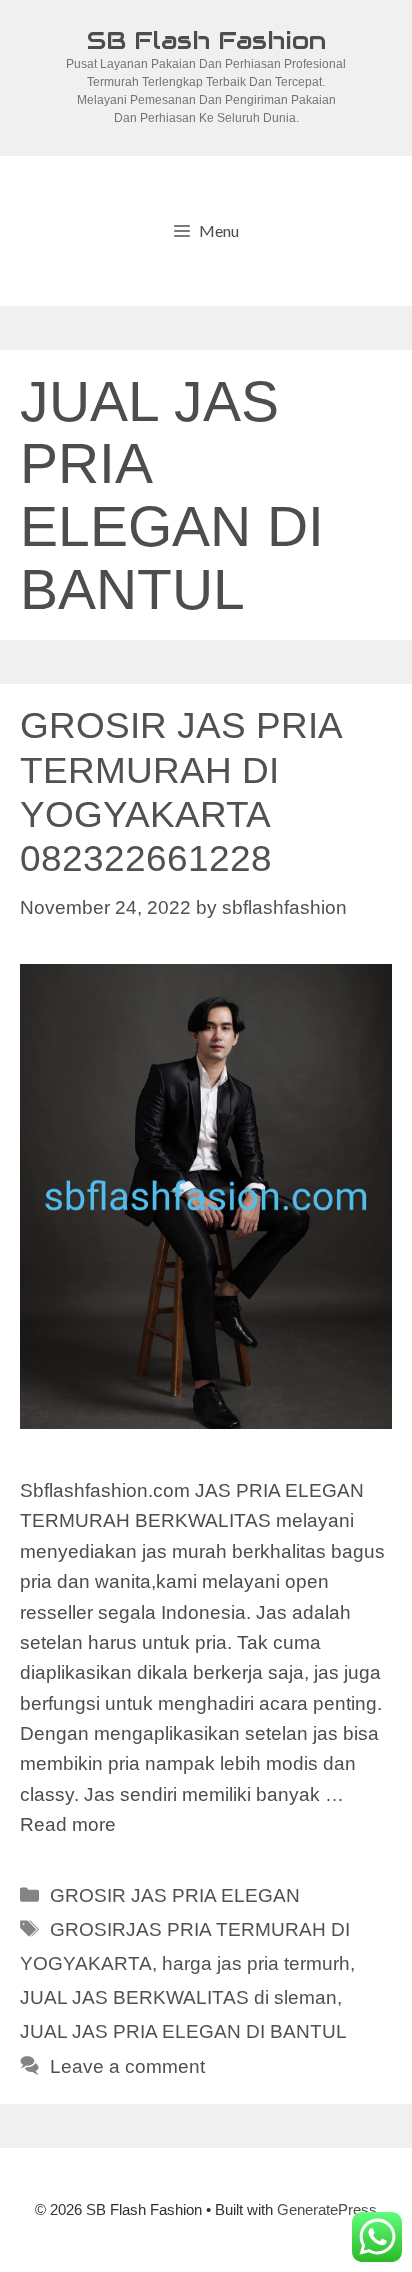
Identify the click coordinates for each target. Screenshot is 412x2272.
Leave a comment (127, 2066)
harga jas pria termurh (256, 1963)
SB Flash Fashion (206, 40)
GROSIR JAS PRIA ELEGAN (175, 1895)
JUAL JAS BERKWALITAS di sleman (178, 1997)
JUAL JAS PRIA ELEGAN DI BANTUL (183, 2031)
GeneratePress (327, 2209)
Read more (68, 1824)
